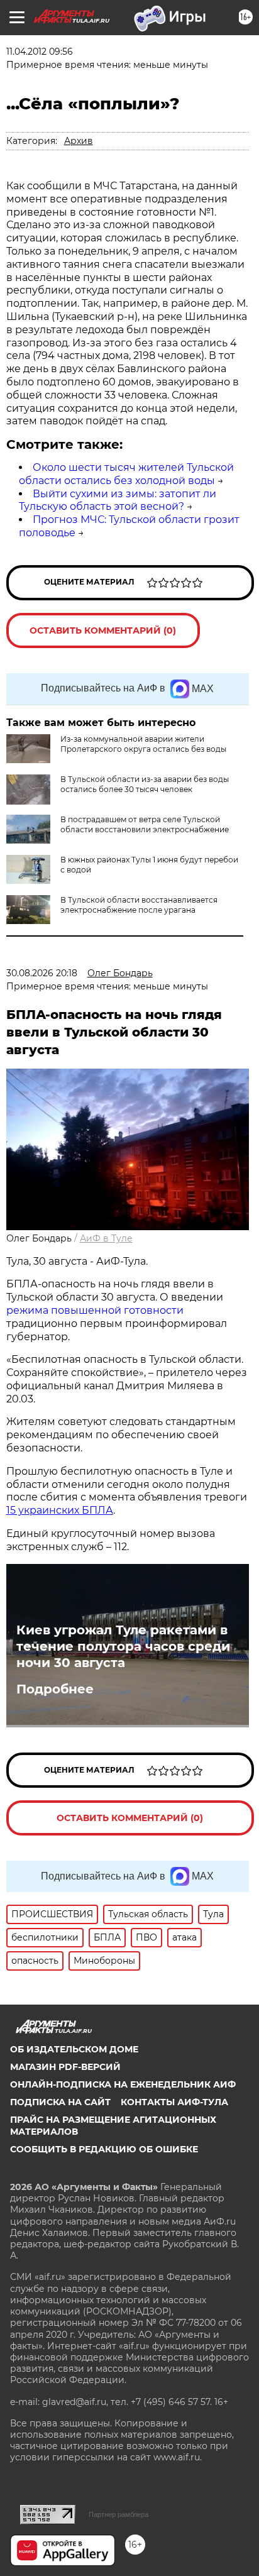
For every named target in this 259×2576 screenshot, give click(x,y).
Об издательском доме (74, 2049)
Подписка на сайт (60, 2102)
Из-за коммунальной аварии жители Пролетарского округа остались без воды (143, 744)
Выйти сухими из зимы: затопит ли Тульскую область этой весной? (118, 500)
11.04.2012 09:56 (40, 52)
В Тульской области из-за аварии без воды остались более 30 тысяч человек (145, 784)
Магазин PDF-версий (65, 2067)
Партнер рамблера (118, 2514)
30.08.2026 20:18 (42, 973)
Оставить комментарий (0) (103, 630)
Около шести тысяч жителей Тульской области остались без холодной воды (126, 474)
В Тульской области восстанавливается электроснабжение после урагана (139, 905)
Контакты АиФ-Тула (174, 2102)
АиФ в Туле (106, 1238)
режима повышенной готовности (95, 1310)
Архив (79, 141)
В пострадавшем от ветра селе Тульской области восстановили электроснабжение (145, 824)
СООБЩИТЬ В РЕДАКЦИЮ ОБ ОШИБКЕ (104, 2149)
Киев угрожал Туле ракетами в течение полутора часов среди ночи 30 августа (123, 1646)
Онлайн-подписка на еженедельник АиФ (123, 2084)
